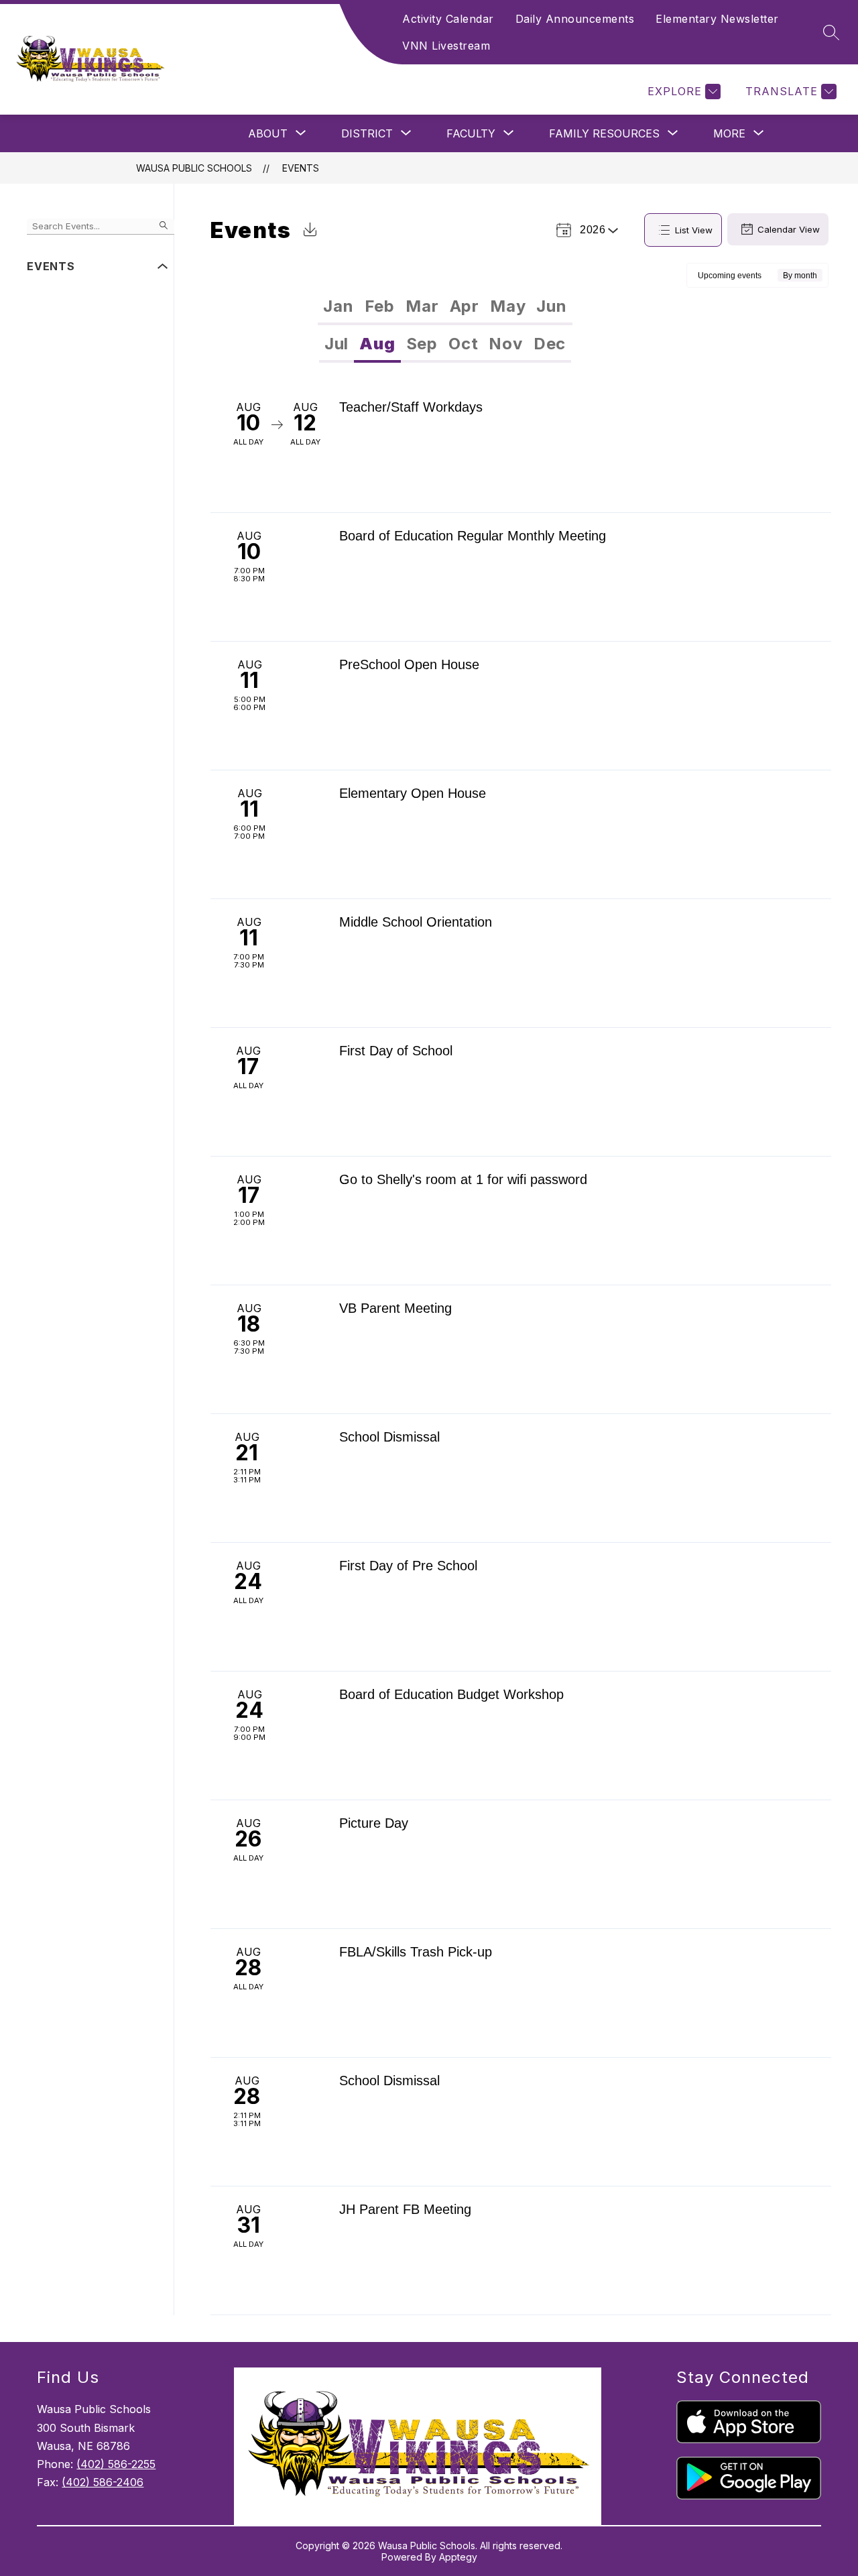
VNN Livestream (446, 46)
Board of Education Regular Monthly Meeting (473, 536)
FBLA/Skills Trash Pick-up (416, 1952)
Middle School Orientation (416, 922)
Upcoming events (730, 276)
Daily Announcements (575, 19)
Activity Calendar (448, 19)
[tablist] (445, 306)
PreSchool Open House (409, 664)
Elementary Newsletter (717, 19)
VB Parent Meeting (395, 1308)
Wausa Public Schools (194, 168)
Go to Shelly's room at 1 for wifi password (463, 1179)
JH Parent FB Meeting (405, 2209)
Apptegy (458, 2557)
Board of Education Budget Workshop (451, 1694)
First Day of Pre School (408, 1566)
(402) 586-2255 (116, 2464)
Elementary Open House (413, 793)
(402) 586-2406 (103, 2482)
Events (301, 168)
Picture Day (374, 1823)
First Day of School (396, 1051)
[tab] (338, 306)
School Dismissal (389, 1437)
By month (800, 276)
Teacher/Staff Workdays (411, 407)
